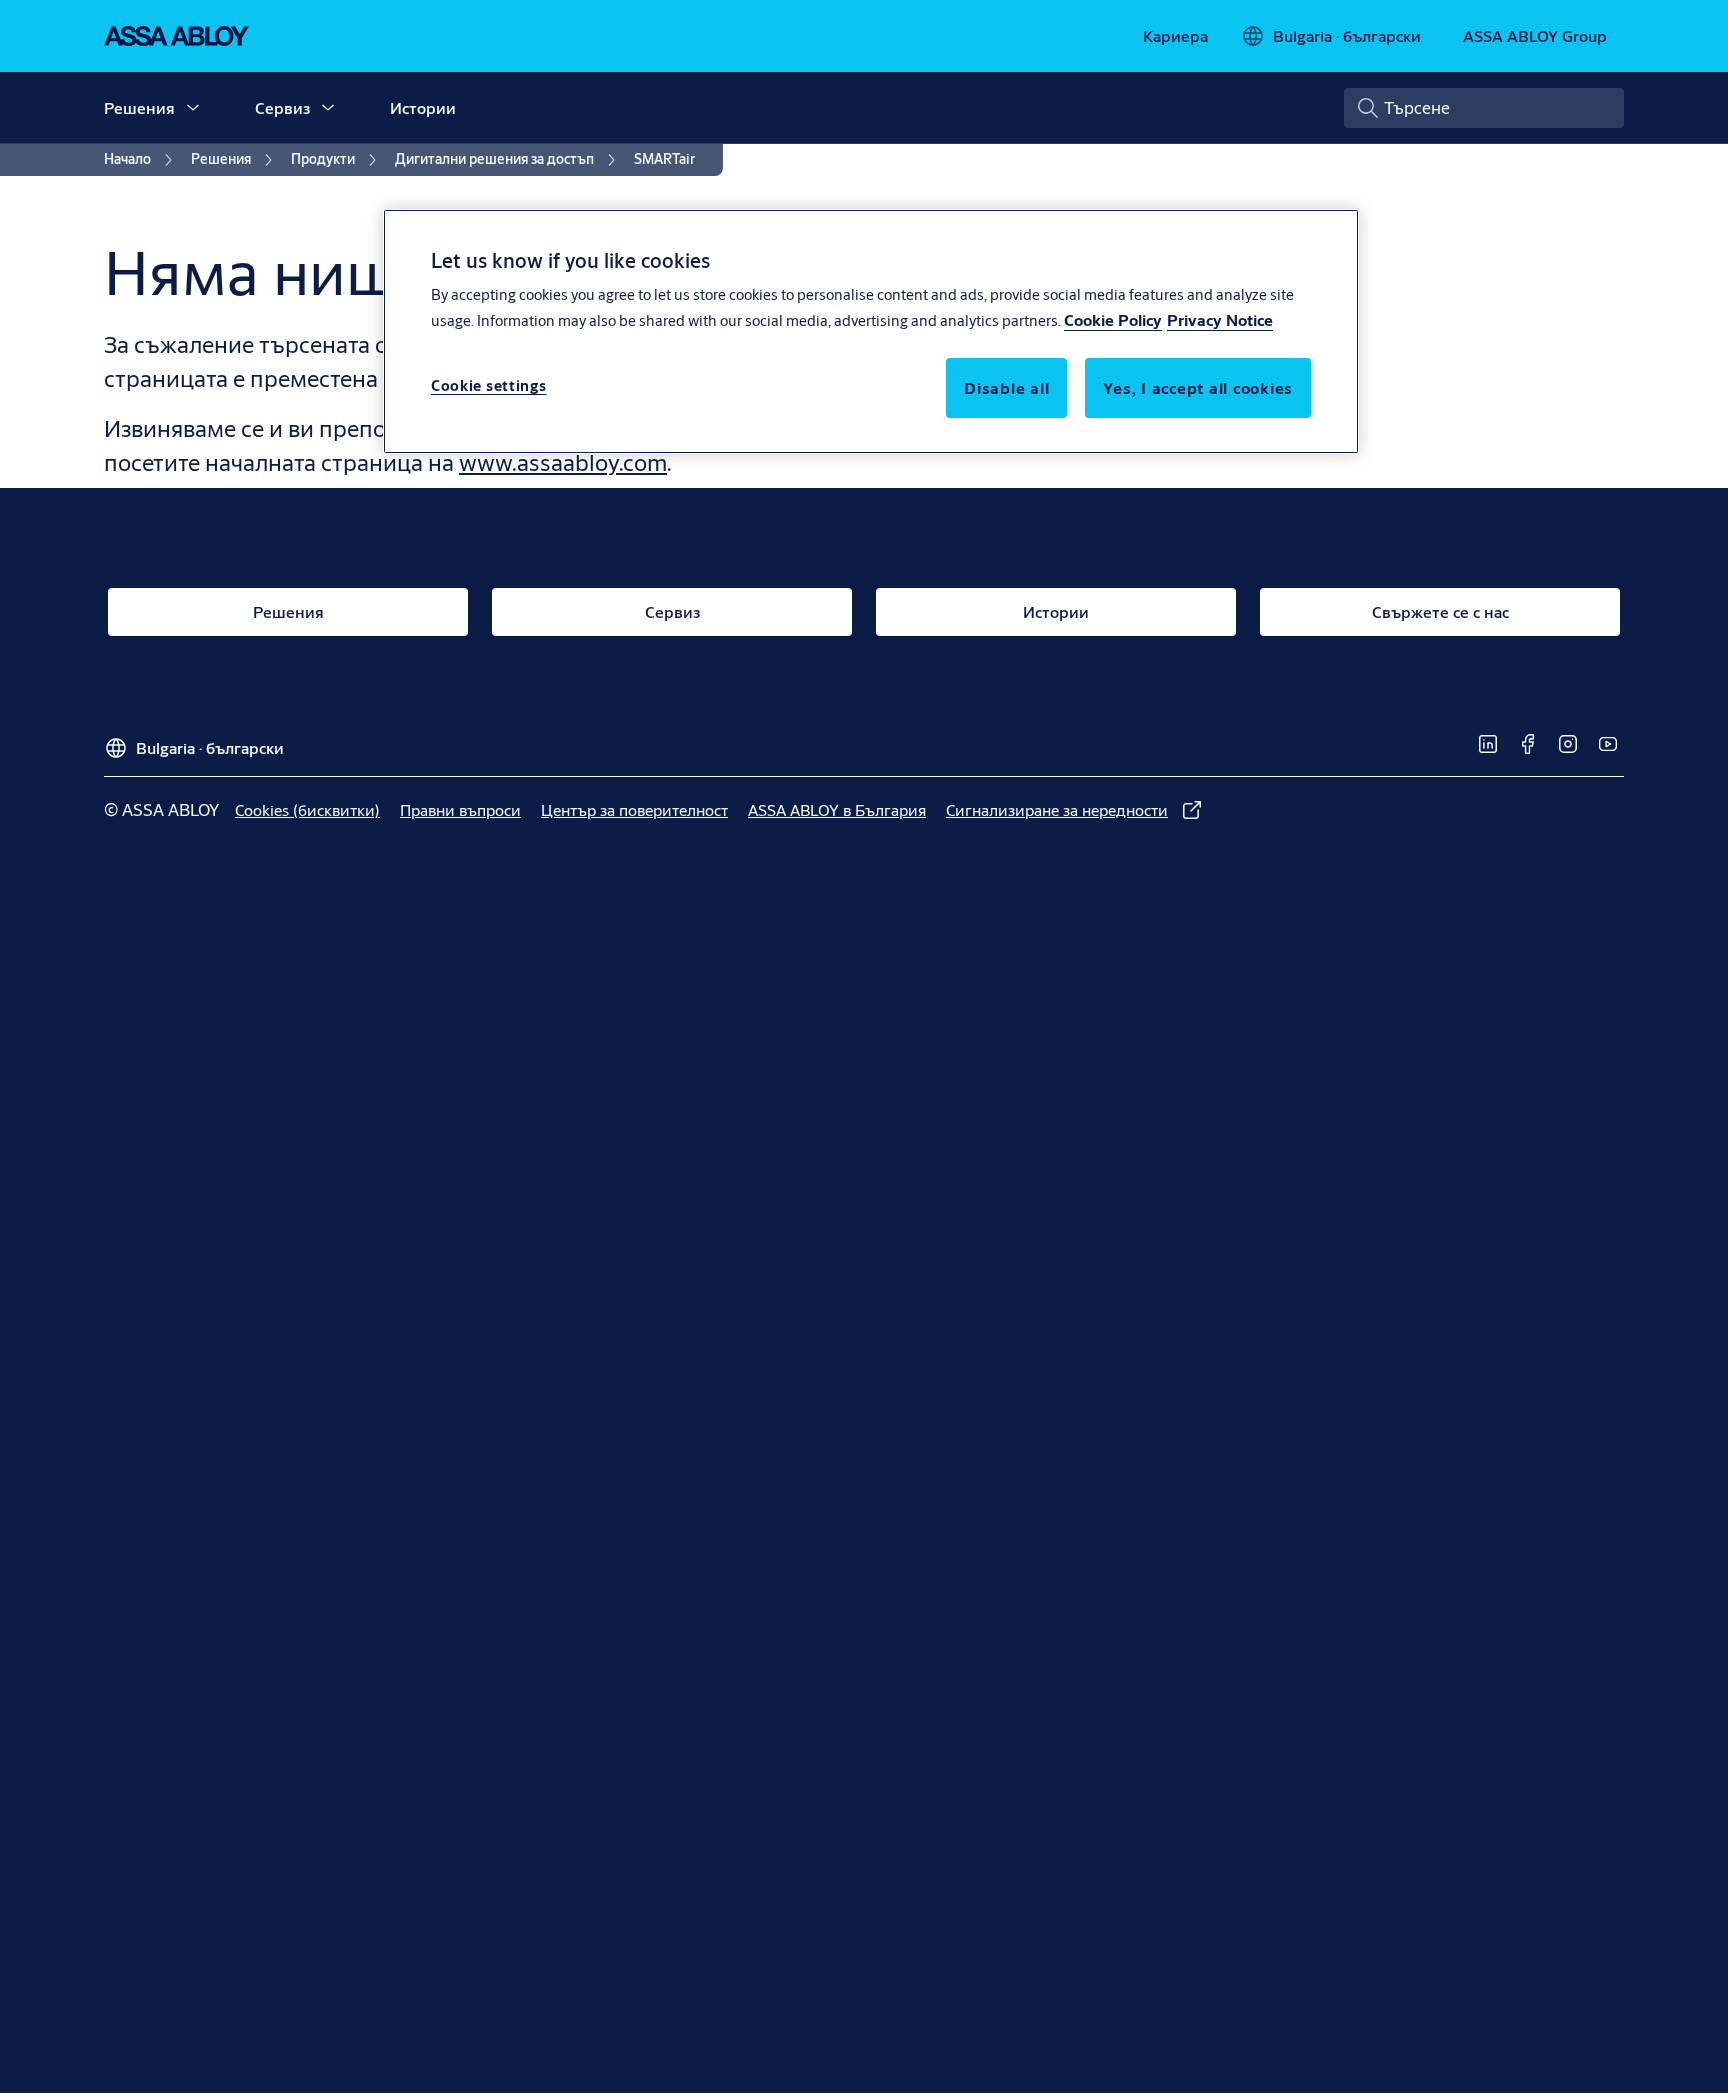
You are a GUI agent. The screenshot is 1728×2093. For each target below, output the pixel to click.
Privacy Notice (1220, 320)
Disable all (1006, 388)
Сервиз (282, 107)
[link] (1175, 36)
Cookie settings (489, 386)
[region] (871, 331)
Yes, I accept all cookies (1198, 388)
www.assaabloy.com (563, 462)
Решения (139, 107)
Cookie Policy (1113, 320)
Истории (423, 107)
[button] (193, 108)
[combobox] (1484, 108)
